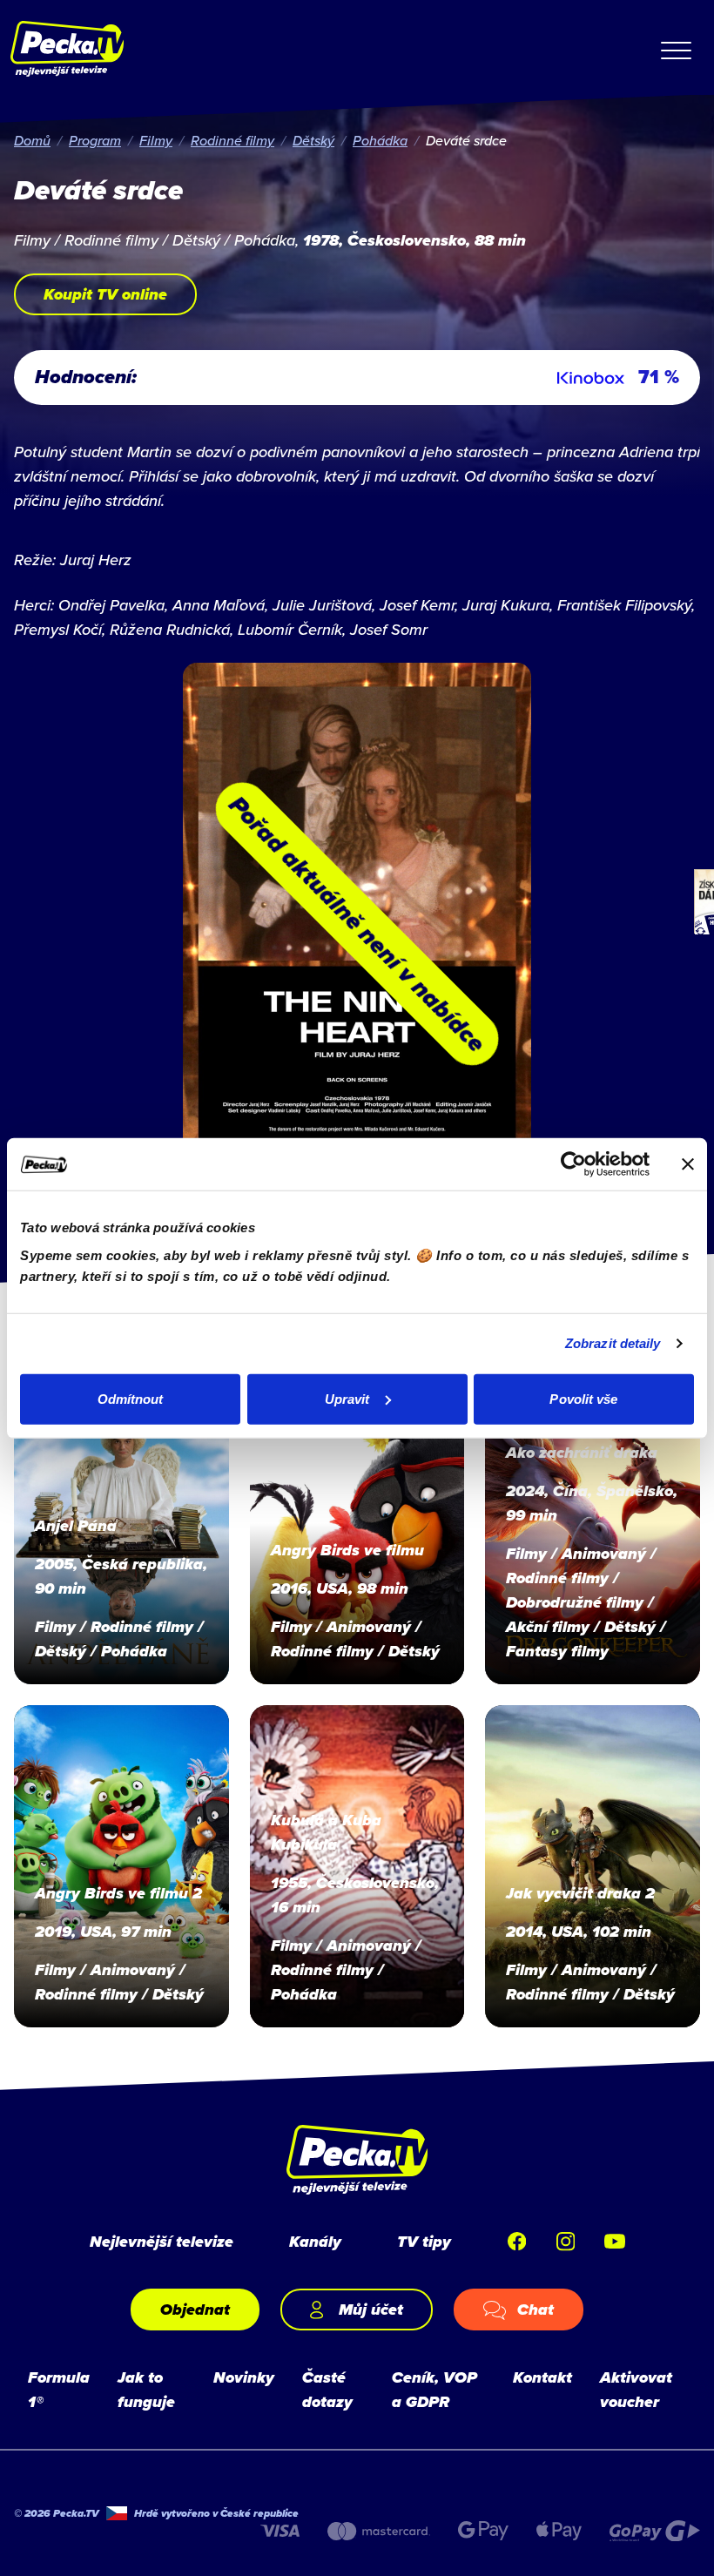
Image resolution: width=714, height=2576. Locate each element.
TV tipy (424, 2242)
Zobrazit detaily (613, 1343)
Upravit (347, 1398)
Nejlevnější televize (162, 2242)
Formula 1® (59, 2390)
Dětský (313, 140)
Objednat (195, 2310)
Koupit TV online (105, 294)
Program (95, 140)
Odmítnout (131, 1398)
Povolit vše (583, 1398)
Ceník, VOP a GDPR (434, 2390)
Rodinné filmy (232, 140)
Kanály (315, 2242)
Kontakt (542, 2377)
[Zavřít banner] (688, 1164)
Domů (32, 140)
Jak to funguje (146, 2390)
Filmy (156, 140)
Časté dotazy (327, 2390)
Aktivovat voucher (636, 2390)
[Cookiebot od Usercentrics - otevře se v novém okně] (573, 1164)
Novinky (244, 2377)
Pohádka (380, 140)
